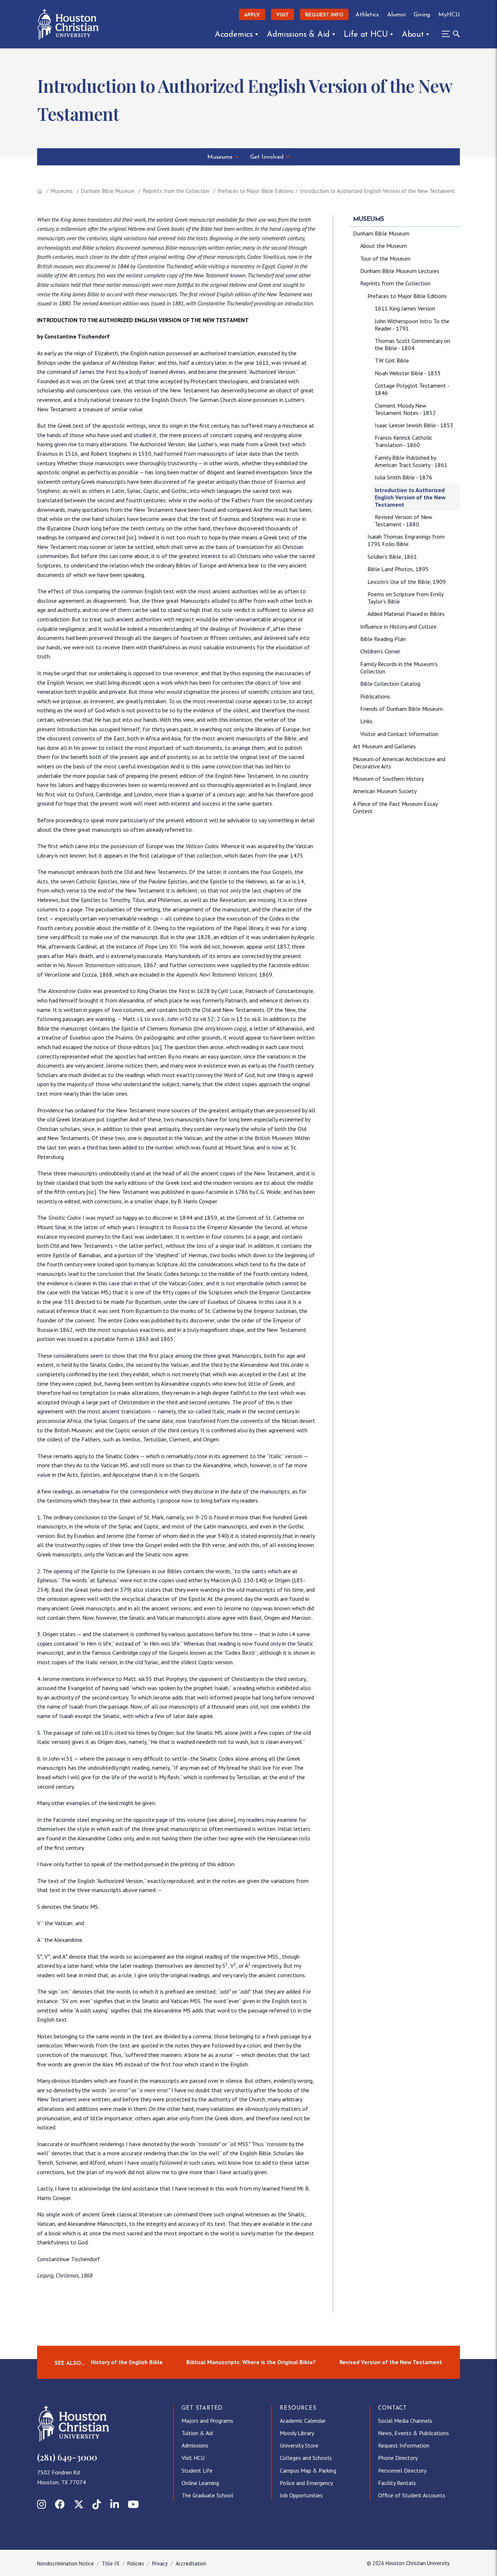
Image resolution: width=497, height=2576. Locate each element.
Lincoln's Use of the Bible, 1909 (407, 582)
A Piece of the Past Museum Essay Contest (395, 807)
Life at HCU (366, 35)
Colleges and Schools (306, 2458)
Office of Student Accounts (412, 2495)
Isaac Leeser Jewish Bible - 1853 (414, 425)
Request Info (324, 15)
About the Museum (384, 246)
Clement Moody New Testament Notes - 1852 (405, 409)
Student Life (197, 2470)
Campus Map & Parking (308, 2470)
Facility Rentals (397, 2483)
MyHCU (449, 15)
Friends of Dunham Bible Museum (401, 709)
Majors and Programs (207, 2421)
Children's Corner (380, 651)
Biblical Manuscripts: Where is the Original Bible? (251, 2362)
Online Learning (200, 2483)
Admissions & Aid (298, 35)
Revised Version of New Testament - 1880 (403, 521)
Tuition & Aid (197, 2433)
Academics (234, 35)
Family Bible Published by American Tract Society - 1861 (411, 461)
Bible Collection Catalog (390, 684)
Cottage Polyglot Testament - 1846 (412, 389)
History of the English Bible (127, 2362)
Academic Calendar (303, 2421)
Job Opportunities (301, 2495)
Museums (220, 157)
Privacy (160, 2563)
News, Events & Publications (413, 2433)
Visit (283, 15)
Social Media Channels (405, 2421)
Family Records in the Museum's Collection (399, 668)
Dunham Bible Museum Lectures (400, 271)
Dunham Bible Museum (108, 191)
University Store (299, 2445)
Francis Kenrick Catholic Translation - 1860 (403, 441)
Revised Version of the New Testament (391, 2362)
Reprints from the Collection (176, 191)
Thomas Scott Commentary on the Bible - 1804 (412, 344)
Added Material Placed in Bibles (406, 614)
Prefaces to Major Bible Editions (256, 191)
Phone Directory (398, 2458)
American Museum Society (385, 791)
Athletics (367, 15)
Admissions (195, 2445)
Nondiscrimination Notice (65, 2563)
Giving (422, 15)
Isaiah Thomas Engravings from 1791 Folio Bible (406, 540)
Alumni (396, 15)
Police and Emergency (306, 2483)
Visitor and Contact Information (399, 734)
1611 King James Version (405, 308)
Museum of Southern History (388, 779)
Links (366, 721)
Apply (252, 15)
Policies (136, 2563)
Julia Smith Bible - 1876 (403, 477)
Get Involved (267, 157)
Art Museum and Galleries (384, 746)
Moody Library (297, 2433)
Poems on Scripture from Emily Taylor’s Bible (405, 598)
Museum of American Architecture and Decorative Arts (399, 763)
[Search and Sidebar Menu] (449, 34)
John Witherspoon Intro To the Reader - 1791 (412, 325)
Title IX (111, 2563)
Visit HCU (193, 2458)
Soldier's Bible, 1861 (392, 557)
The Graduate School (207, 2495)
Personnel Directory (402, 2470)
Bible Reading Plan (383, 639)
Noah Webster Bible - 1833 (408, 373)
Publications (375, 696)
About (413, 35)
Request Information (404, 2445)
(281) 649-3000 (67, 2457)
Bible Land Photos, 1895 (398, 569)
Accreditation (191, 2563)
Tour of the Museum (385, 258)
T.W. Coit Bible (392, 360)
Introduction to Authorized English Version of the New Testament (410, 497)
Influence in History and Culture (398, 626)
